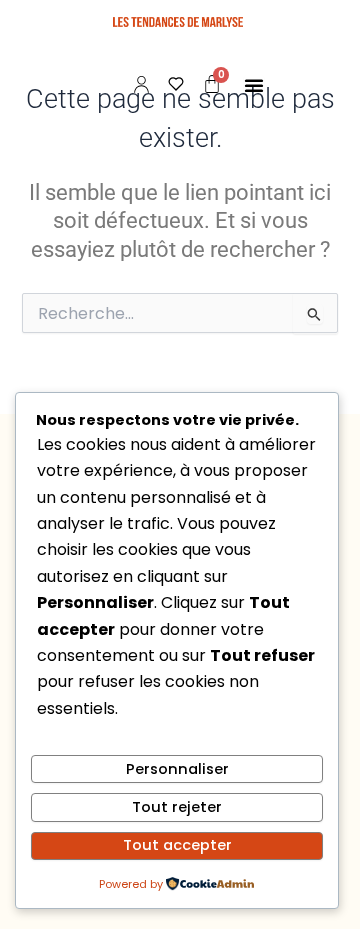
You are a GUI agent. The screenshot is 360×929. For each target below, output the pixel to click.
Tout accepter (177, 845)
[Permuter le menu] (254, 85)
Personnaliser (177, 769)
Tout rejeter (177, 807)
